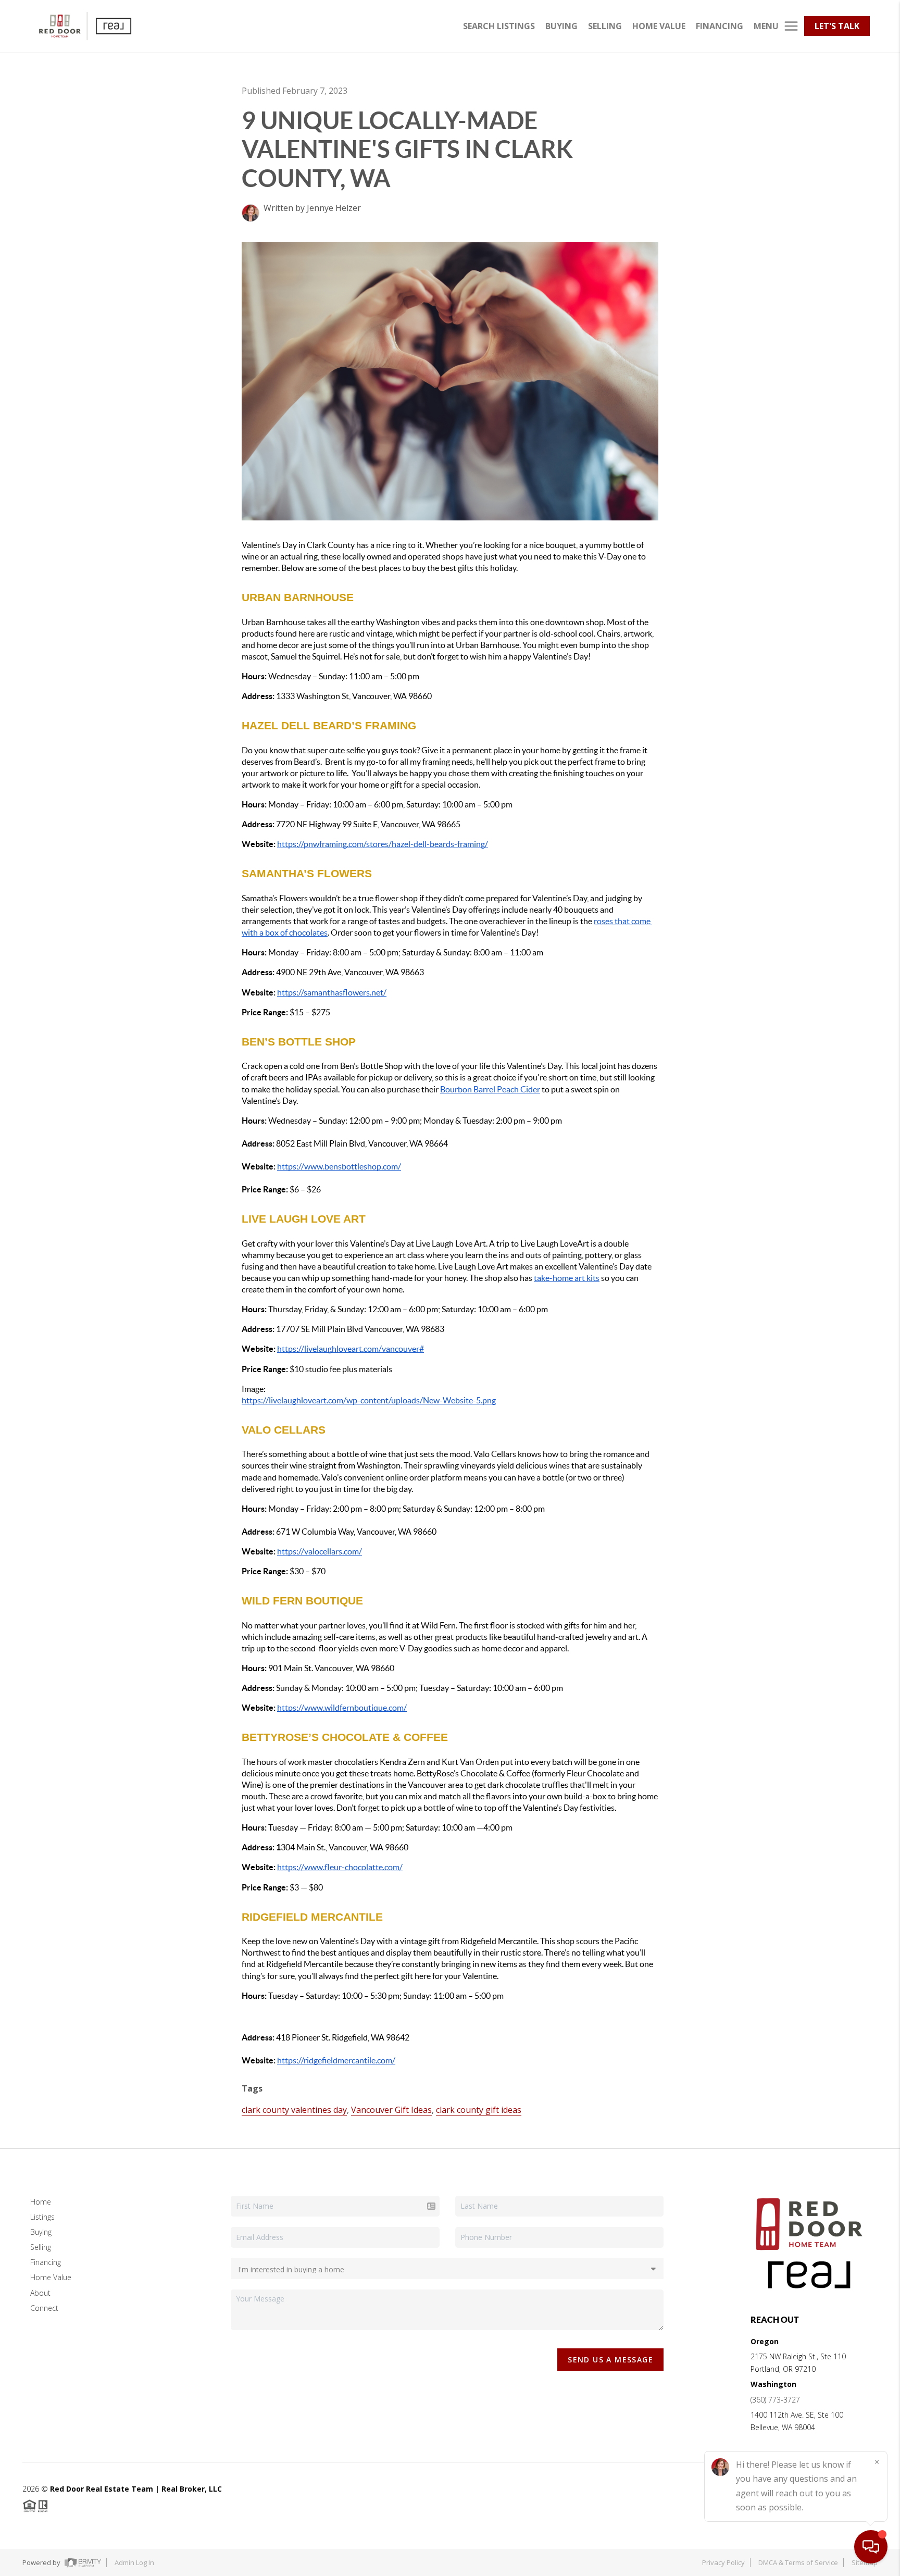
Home (41, 2202)
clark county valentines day (294, 2110)
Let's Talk (837, 26)
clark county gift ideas (479, 2110)
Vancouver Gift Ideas (391, 2110)
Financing (46, 2262)
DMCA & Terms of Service (798, 2562)
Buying (41, 2232)
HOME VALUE (659, 26)
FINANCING (720, 26)
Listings (42, 2217)
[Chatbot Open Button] (871, 2547)
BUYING (561, 26)
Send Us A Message (610, 2360)
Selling (41, 2247)
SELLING (605, 26)
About (40, 2293)
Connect (44, 2308)
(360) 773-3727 (775, 2400)
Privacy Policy (723, 2562)
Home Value (51, 2277)
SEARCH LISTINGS (499, 26)
